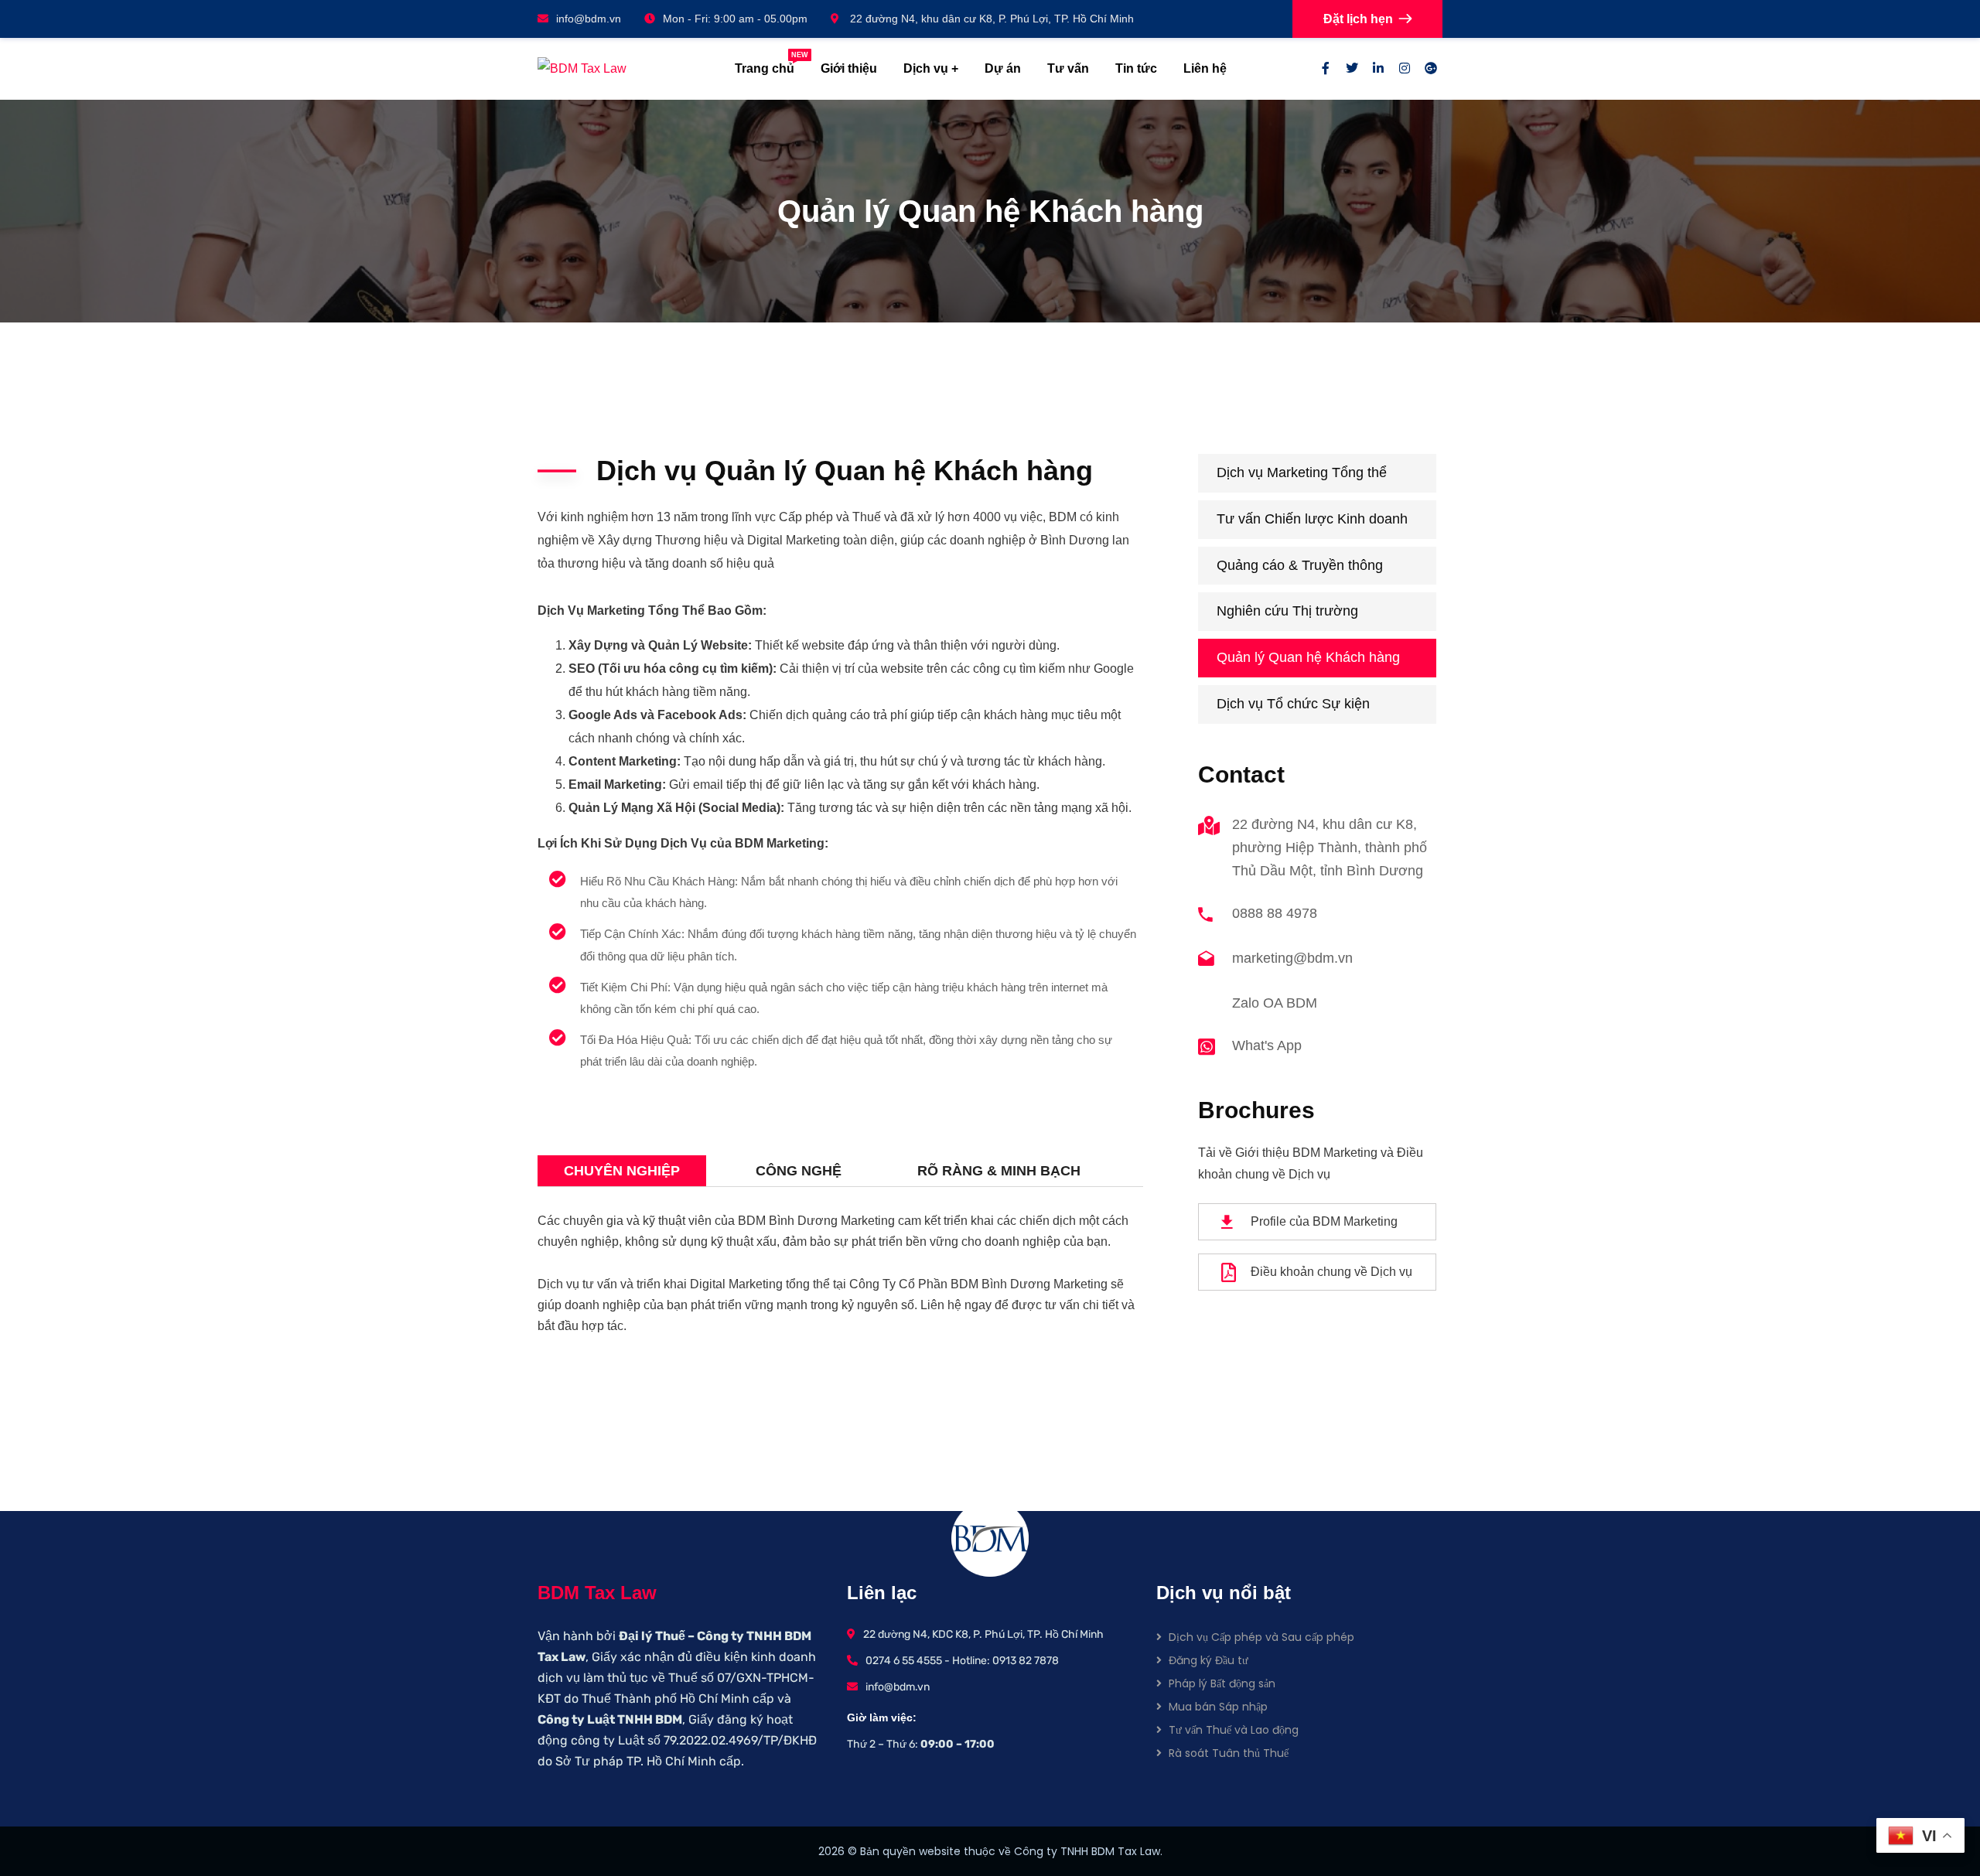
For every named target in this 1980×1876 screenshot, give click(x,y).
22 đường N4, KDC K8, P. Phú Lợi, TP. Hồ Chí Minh (983, 1634)
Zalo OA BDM (1275, 1003)
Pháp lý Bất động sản (1222, 1683)
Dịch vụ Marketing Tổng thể (1302, 472)
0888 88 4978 (1275, 913)
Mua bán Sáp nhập (1218, 1707)
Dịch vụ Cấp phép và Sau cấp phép (1261, 1637)
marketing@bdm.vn (1292, 958)
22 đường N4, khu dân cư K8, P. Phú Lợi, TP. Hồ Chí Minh (990, 19)
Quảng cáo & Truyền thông (1300, 565)
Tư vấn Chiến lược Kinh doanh (1312, 519)
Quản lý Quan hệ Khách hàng (1308, 657)
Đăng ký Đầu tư (1208, 1660)
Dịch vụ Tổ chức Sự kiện (1293, 704)
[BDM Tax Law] (621, 68)
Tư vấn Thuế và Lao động (1234, 1730)
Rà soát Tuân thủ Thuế (1229, 1753)
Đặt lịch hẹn (1358, 19)
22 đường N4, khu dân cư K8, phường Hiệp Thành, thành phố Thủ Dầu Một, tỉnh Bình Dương (1330, 848)
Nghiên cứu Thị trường (1287, 611)
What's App (1267, 1045)
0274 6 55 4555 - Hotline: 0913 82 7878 (962, 1661)
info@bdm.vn (589, 19)
